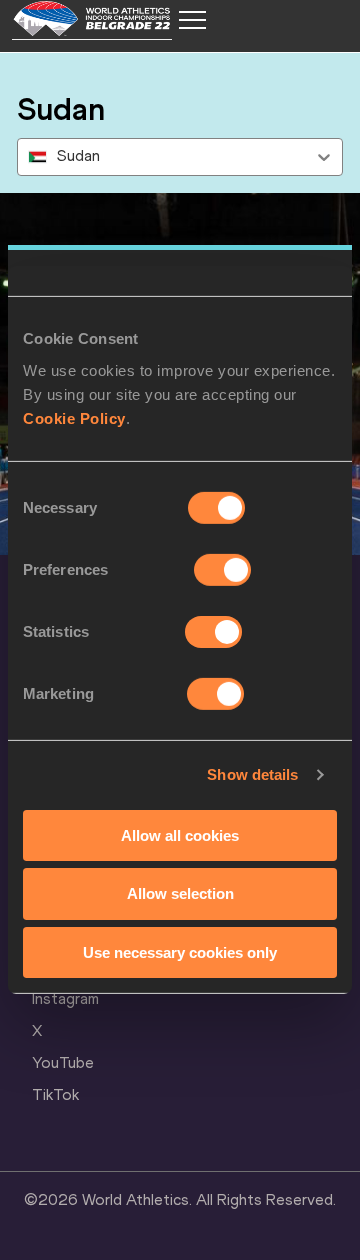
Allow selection (180, 893)
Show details (252, 774)
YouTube (63, 1062)
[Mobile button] (192, 20)
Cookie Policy (74, 417)
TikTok (55, 1094)
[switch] (222, 569)
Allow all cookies (180, 834)
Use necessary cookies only (180, 952)
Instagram (65, 998)
